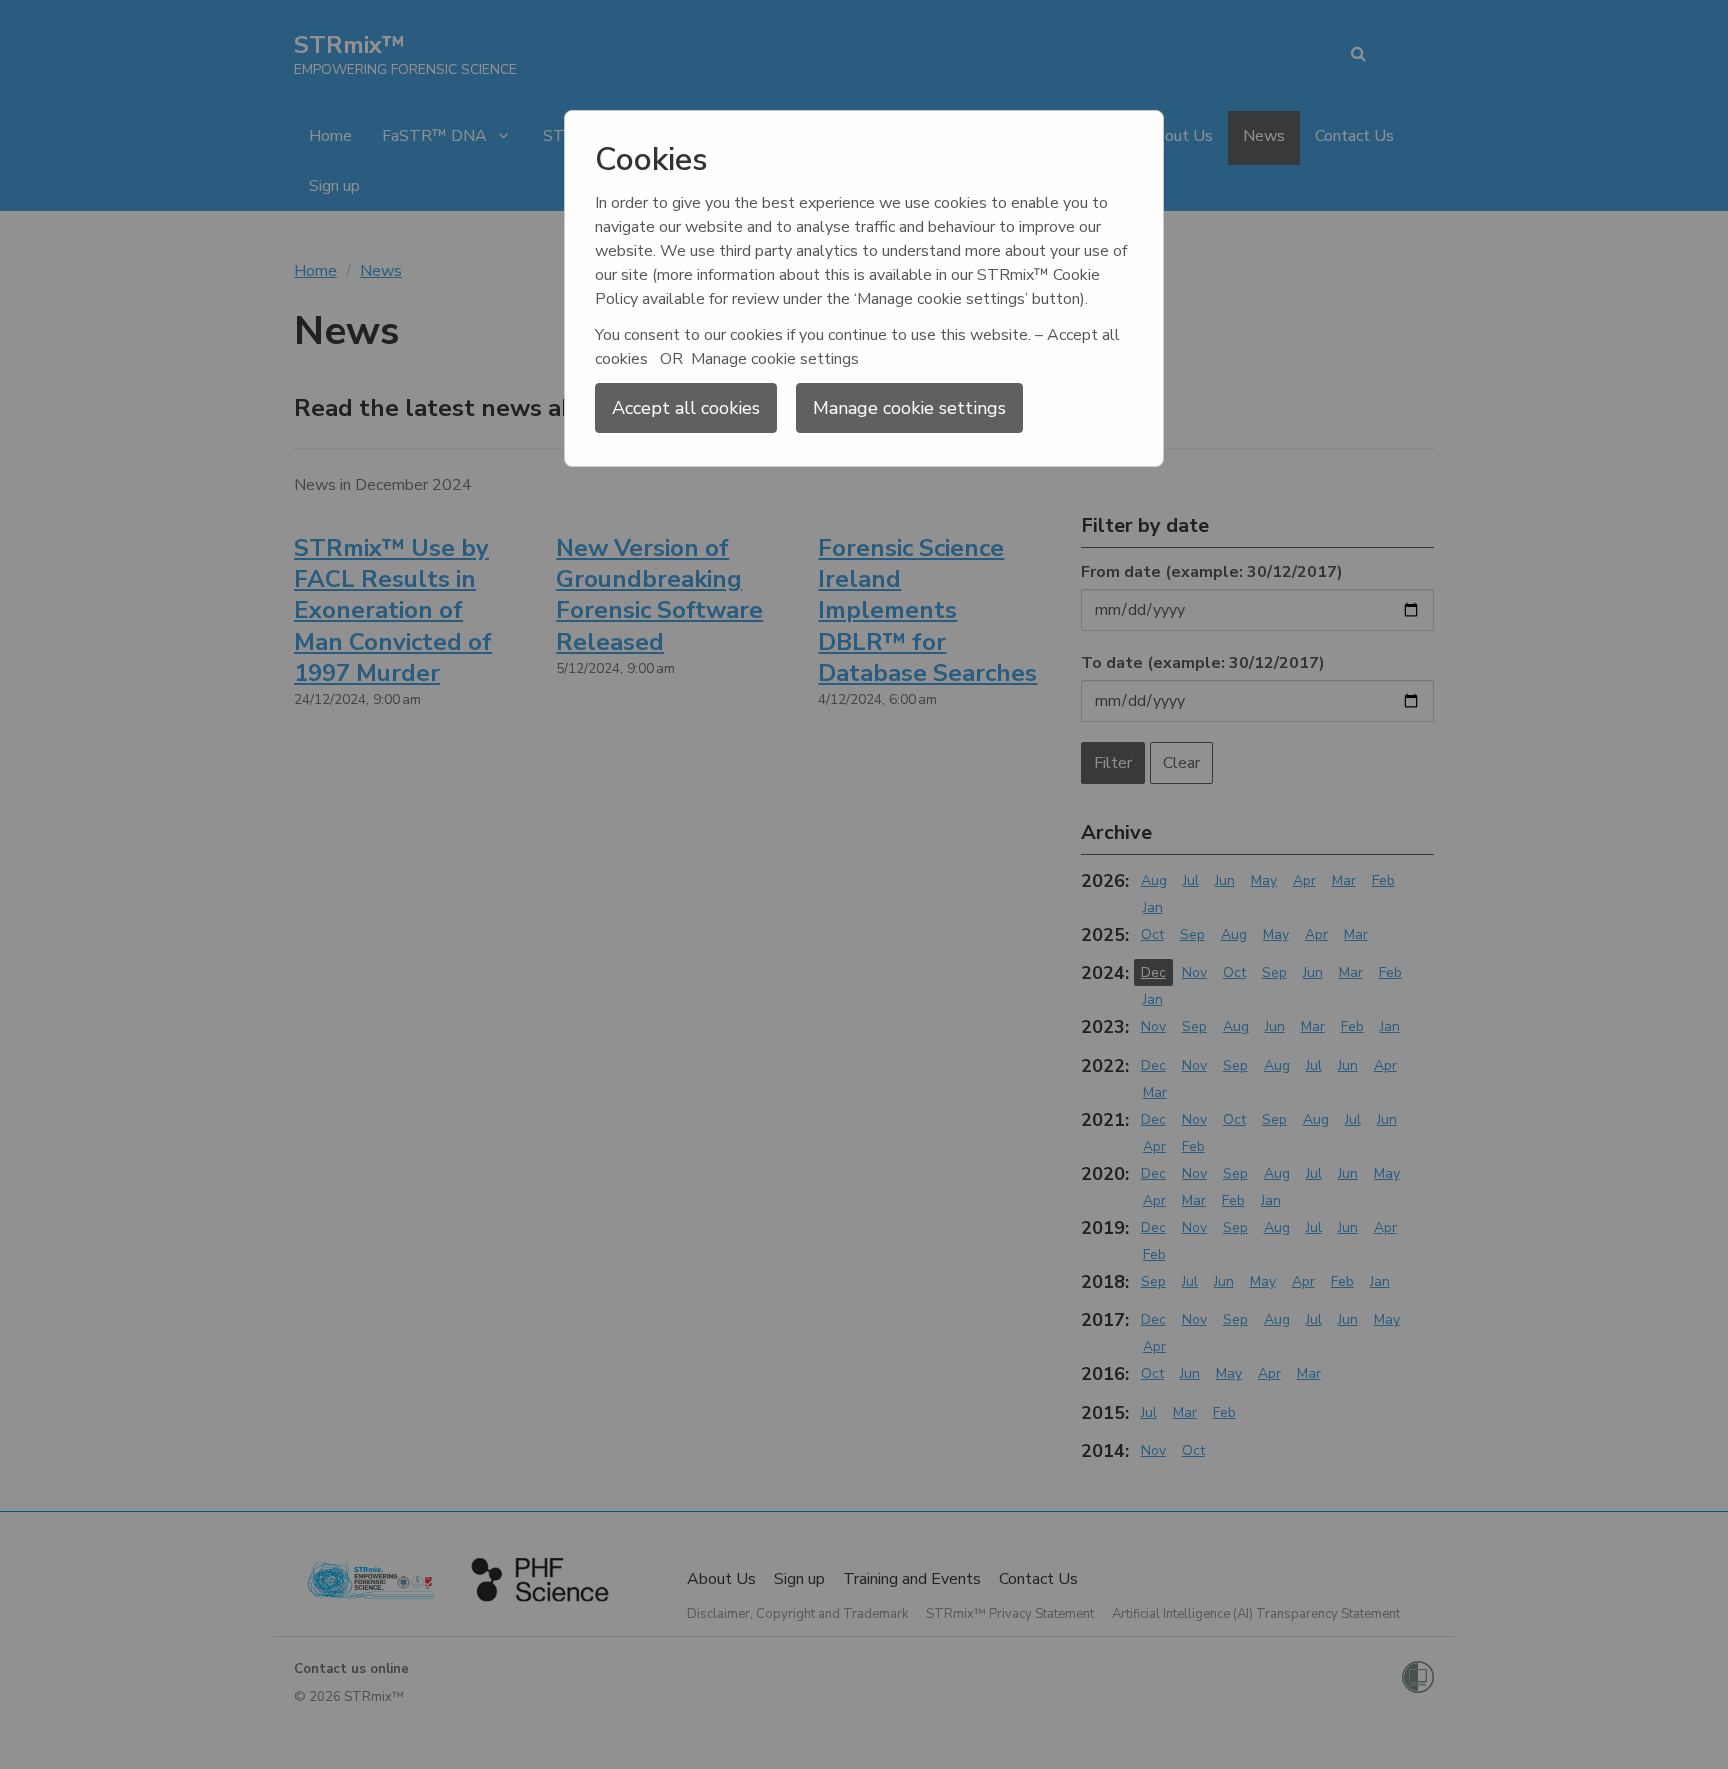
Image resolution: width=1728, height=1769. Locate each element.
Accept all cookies (686, 408)
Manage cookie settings (909, 408)
